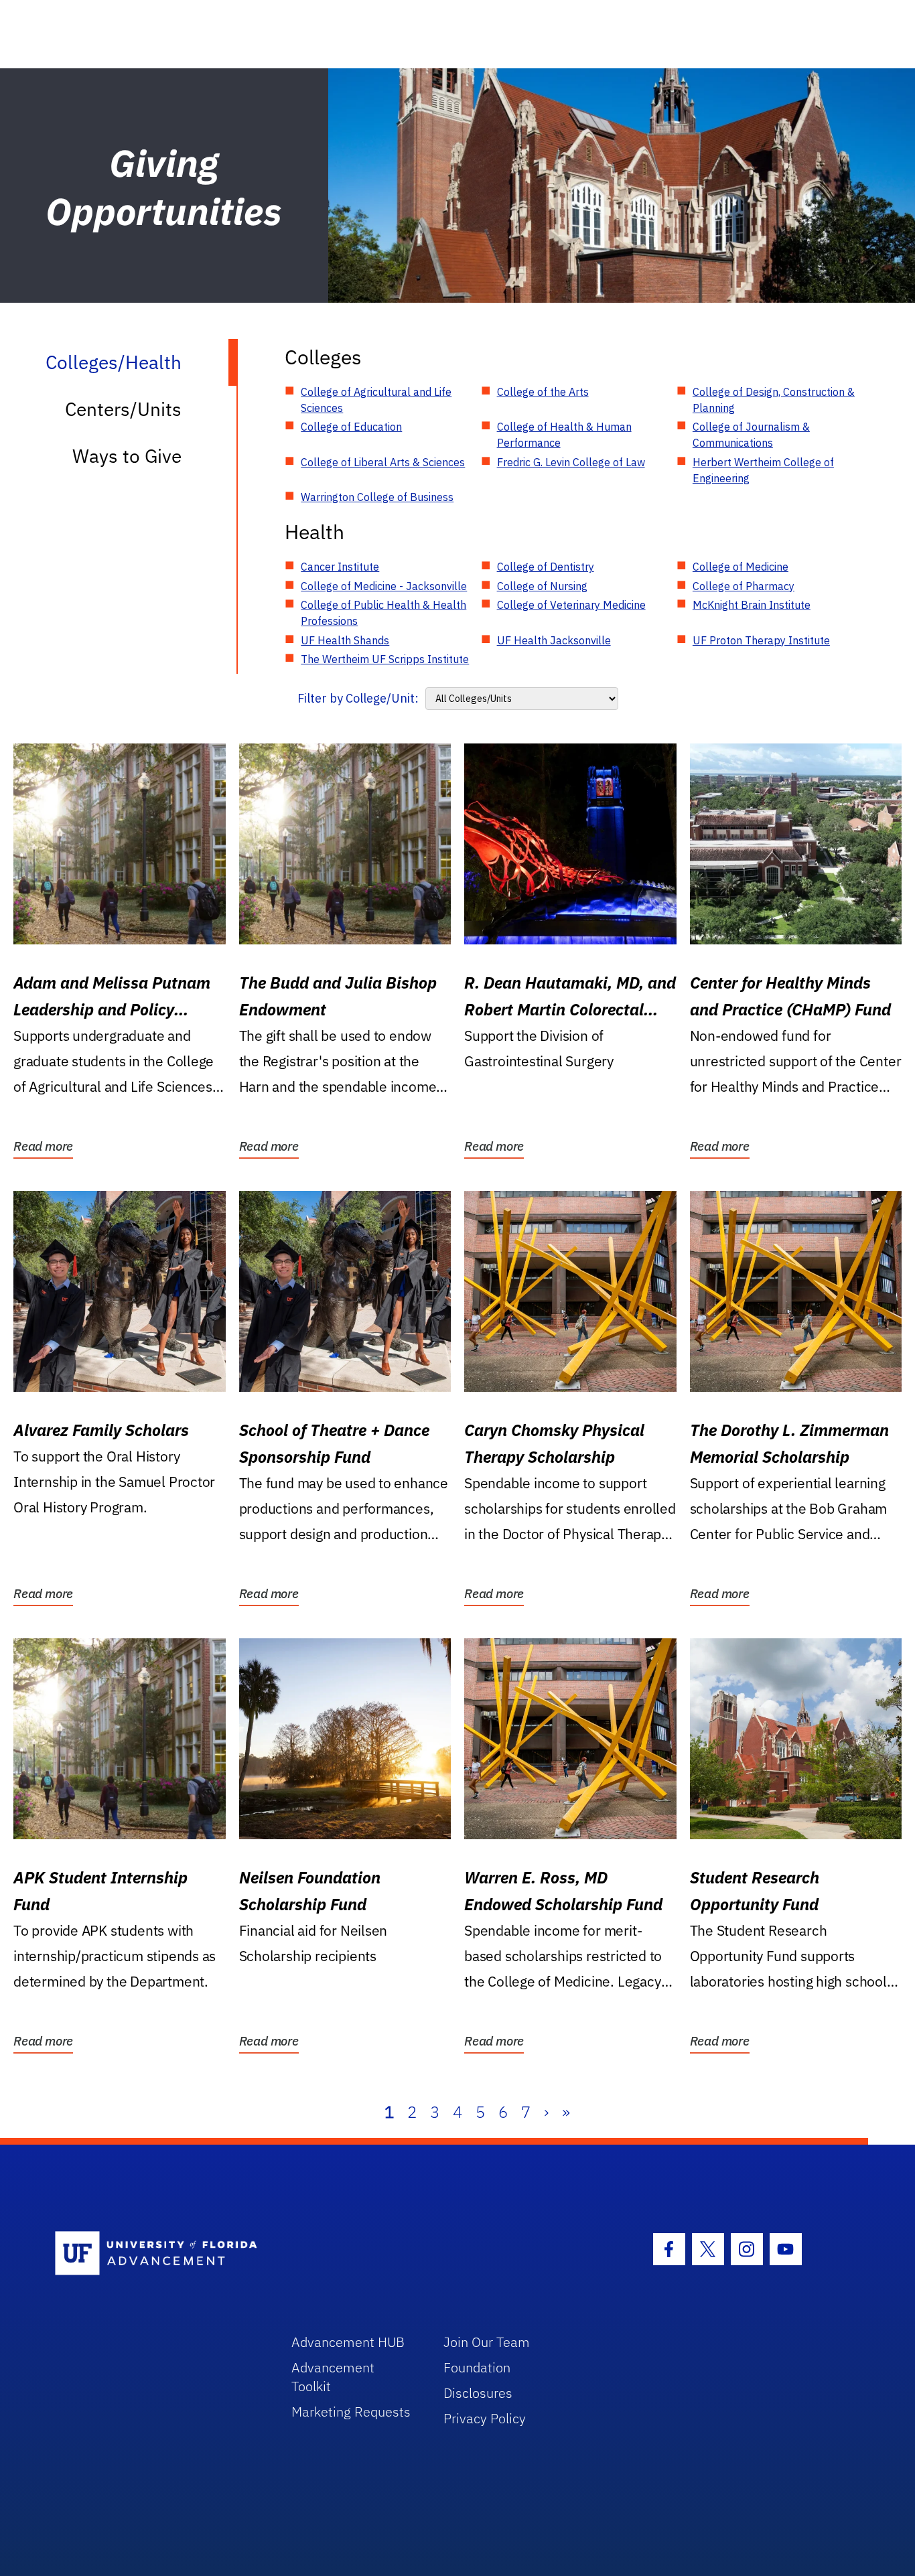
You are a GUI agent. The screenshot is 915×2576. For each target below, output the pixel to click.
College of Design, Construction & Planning (774, 400)
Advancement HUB (348, 2342)
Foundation (477, 2367)
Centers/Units (123, 409)
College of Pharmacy (744, 586)
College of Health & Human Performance (564, 435)
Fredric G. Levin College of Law (571, 462)
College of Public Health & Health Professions (383, 613)
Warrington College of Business (377, 497)
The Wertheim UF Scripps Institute (385, 659)
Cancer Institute (340, 567)
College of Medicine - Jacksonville (384, 586)
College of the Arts (543, 392)
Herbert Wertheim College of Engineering (763, 470)
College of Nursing (542, 586)
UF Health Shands (345, 640)
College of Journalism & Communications (751, 435)
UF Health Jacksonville (554, 640)
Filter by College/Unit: (358, 698)
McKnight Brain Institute (752, 605)
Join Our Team (487, 2342)
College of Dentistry (546, 567)
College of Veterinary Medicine (571, 605)
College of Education (351, 427)
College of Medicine (741, 567)
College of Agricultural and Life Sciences (376, 400)
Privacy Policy (485, 2418)
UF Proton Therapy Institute (761, 640)
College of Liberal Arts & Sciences (383, 462)
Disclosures (478, 2393)
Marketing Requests (351, 2412)
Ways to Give (127, 456)
